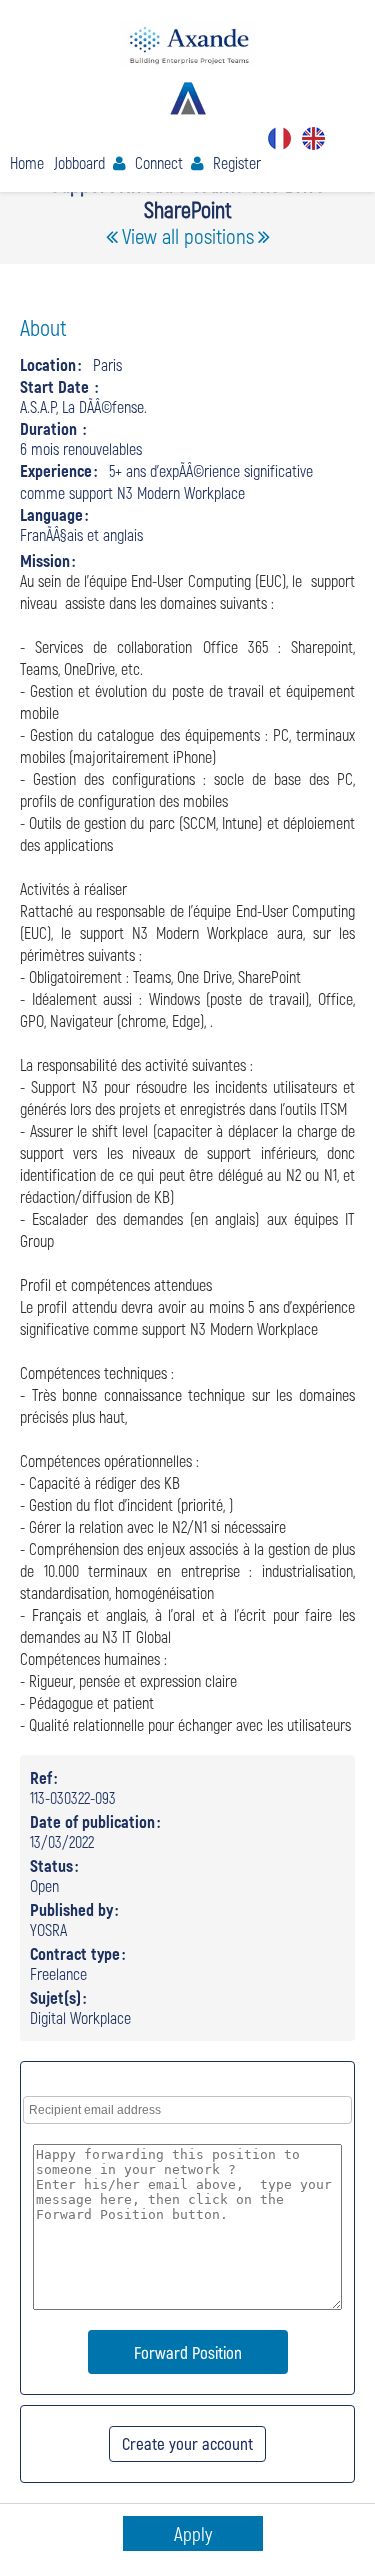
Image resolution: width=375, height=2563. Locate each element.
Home (27, 162)
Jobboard (79, 162)
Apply (193, 2533)
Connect (159, 162)
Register (237, 162)
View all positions (188, 235)
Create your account (187, 2443)
